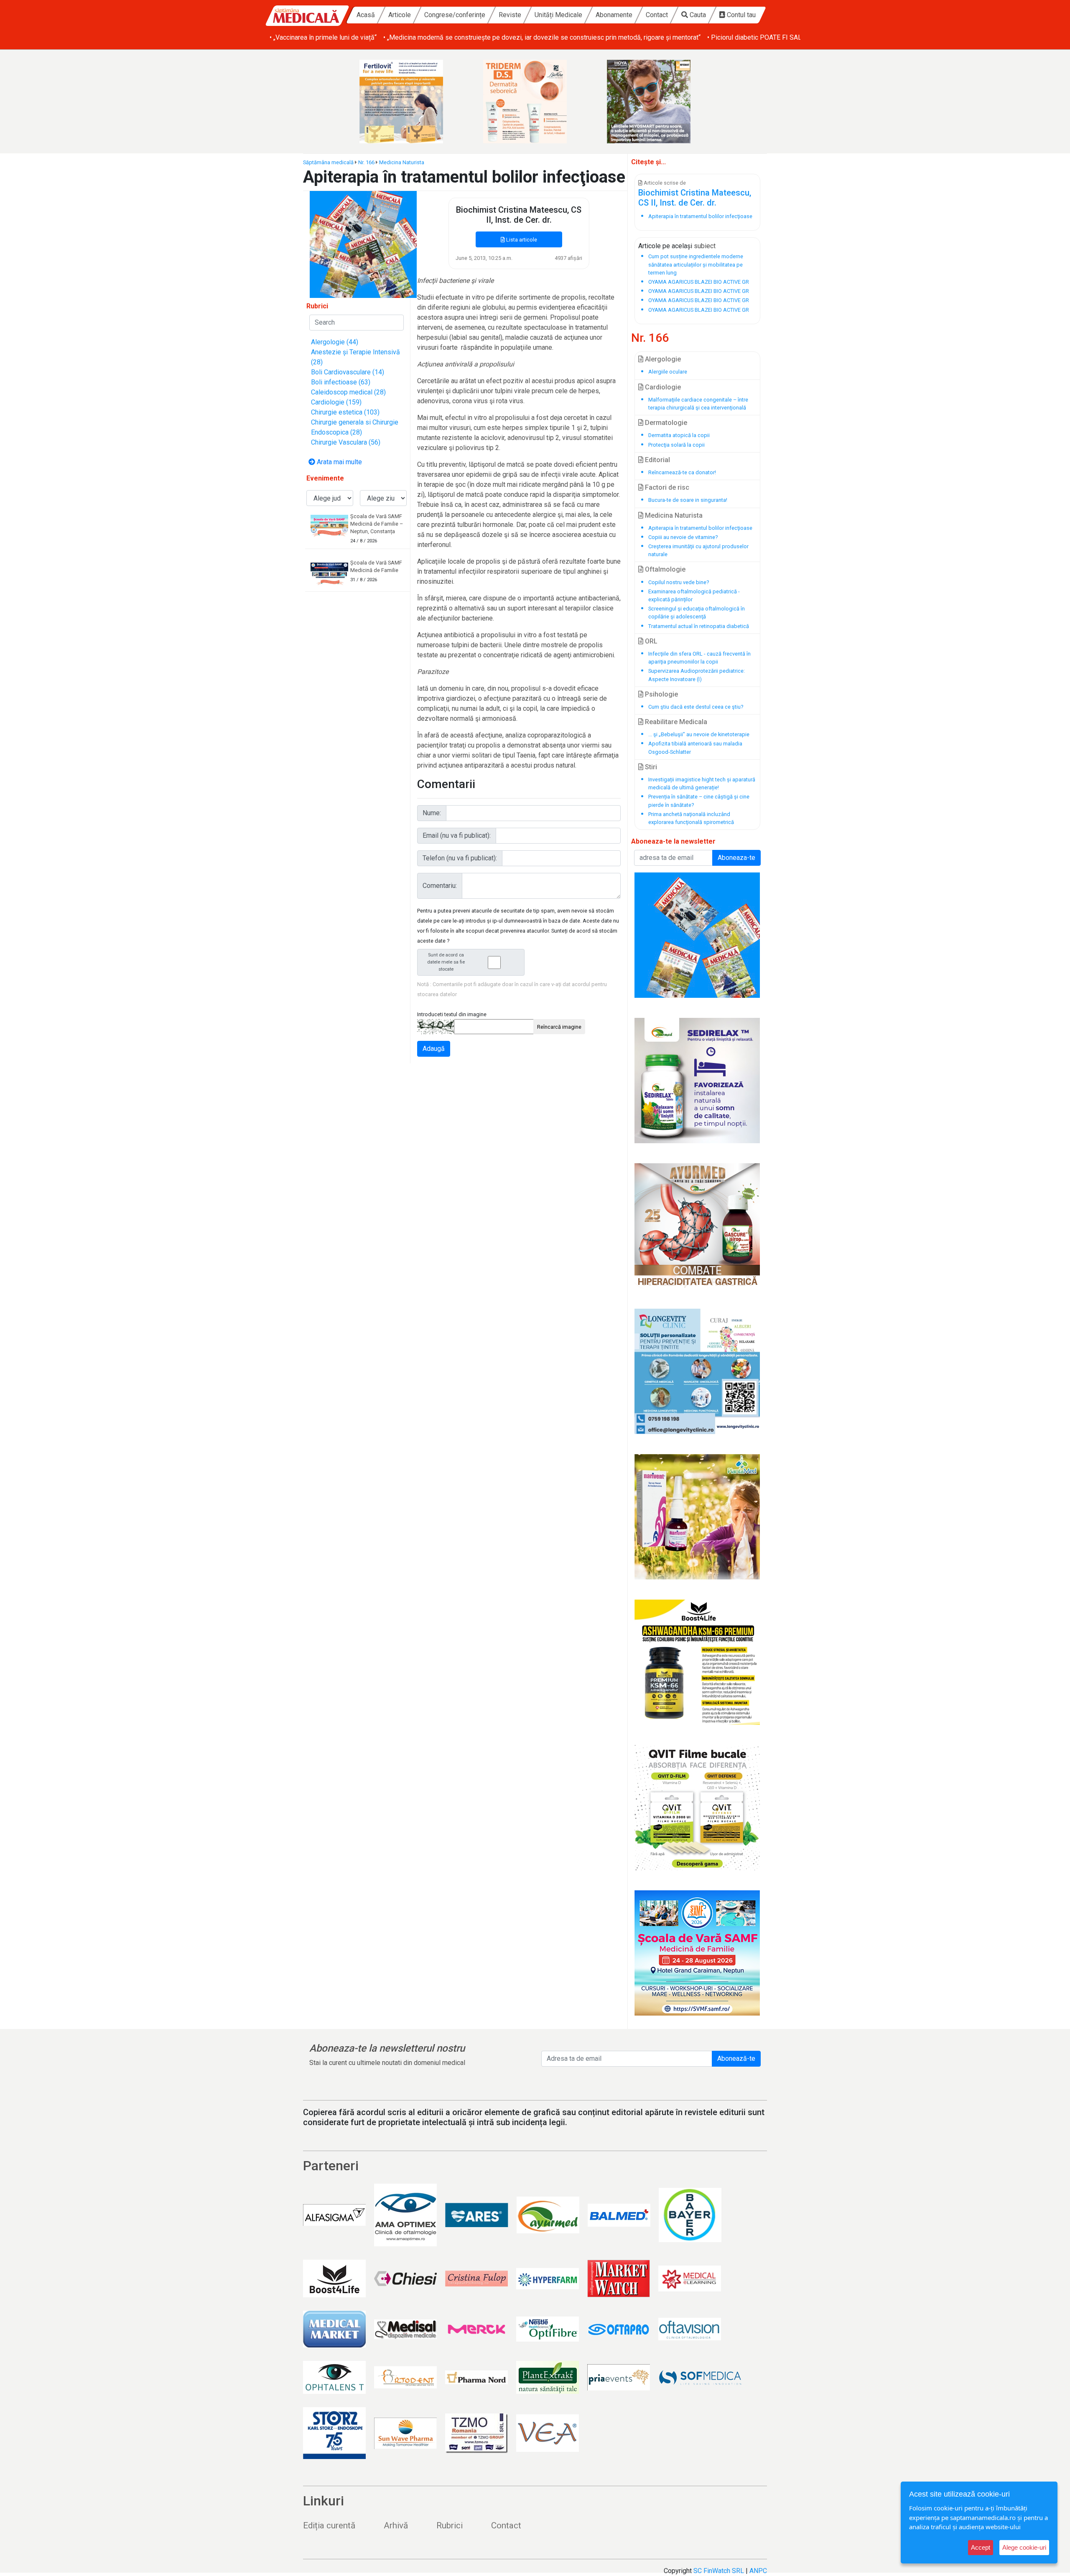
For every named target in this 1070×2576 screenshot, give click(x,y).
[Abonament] (363, 244)
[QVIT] (697, 1808)
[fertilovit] (411, 102)
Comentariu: (440, 886)
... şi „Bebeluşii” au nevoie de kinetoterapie (699, 734)
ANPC (758, 2571)
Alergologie (662, 359)
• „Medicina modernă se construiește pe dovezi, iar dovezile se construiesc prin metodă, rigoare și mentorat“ (542, 37)
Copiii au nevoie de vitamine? (683, 537)
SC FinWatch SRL (719, 2571)
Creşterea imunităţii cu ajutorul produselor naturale (698, 550)
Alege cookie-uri (1024, 2547)
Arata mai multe (339, 462)
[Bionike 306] (535, 102)
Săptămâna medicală (328, 162)
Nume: (432, 813)
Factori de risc (666, 487)
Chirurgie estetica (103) (345, 412)
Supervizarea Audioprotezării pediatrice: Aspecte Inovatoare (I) (697, 675)
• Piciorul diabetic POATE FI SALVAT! (761, 37)
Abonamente (614, 15)
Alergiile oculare (668, 372)
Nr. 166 (366, 162)
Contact (657, 15)
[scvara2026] (697, 1953)
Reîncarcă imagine (559, 1027)
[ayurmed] (697, 1081)
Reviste (510, 15)
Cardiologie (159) (336, 402)
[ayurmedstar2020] (697, 1226)
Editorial (657, 460)
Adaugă (434, 1049)
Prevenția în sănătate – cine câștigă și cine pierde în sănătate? (699, 801)
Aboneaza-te (736, 858)
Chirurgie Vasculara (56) (346, 442)
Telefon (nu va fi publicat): (460, 858)
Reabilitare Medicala (675, 722)
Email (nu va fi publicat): (457, 835)
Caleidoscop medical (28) (348, 392)
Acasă (366, 15)
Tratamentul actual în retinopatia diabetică (699, 626)
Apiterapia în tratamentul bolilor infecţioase (700, 528)
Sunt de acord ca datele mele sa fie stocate (446, 962)
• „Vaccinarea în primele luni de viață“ (323, 37)
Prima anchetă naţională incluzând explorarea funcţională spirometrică (691, 818)
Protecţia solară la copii (676, 445)
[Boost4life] (697, 1662)
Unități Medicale (558, 15)
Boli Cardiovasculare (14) (348, 372)
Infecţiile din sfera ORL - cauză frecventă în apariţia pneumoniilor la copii (699, 658)
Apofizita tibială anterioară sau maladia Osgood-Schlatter (695, 748)
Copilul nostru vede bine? (679, 582)
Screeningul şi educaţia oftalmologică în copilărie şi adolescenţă (697, 613)
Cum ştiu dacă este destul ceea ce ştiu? (696, 707)
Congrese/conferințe (455, 15)
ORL (650, 641)
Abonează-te (736, 2059)
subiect (705, 246)
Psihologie (661, 694)
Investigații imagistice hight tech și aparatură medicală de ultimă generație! (702, 783)
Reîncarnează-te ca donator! (682, 472)
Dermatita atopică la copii (679, 435)
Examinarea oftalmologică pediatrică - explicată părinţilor (694, 595)
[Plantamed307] (697, 1517)
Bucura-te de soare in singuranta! (688, 500)
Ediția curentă (329, 2525)
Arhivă (396, 2525)
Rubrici (450, 2525)
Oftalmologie (664, 569)
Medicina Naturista (402, 162)
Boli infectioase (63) (341, 382)
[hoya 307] (659, 102)
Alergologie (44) (335, 342)
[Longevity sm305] (697, 1371)
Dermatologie (665, 423)
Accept (981, 2547)
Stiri (650, 767)
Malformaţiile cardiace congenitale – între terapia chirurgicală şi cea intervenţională (698, 404)
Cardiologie (662, 387)
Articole (400, 15)
